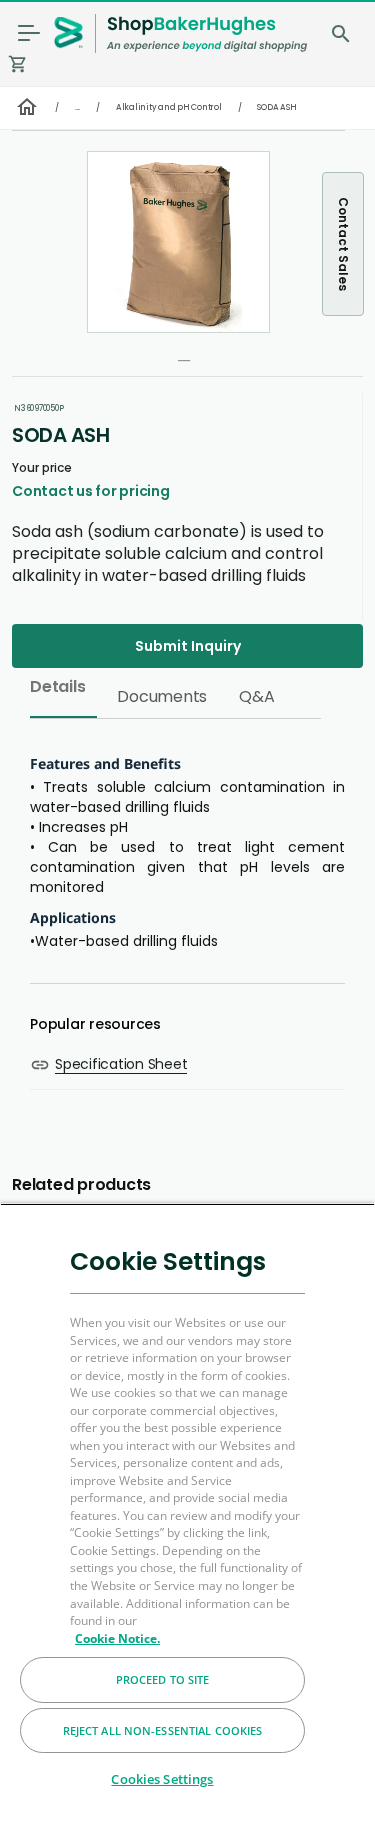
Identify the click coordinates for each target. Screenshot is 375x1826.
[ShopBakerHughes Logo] (207, 33)
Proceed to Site (163, 1679)
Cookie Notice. (117, 1638)
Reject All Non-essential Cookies (163, 1730)
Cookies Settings (162, 1779)
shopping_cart (18, 64)
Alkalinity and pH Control (169, 107)
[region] (187, 1514)
